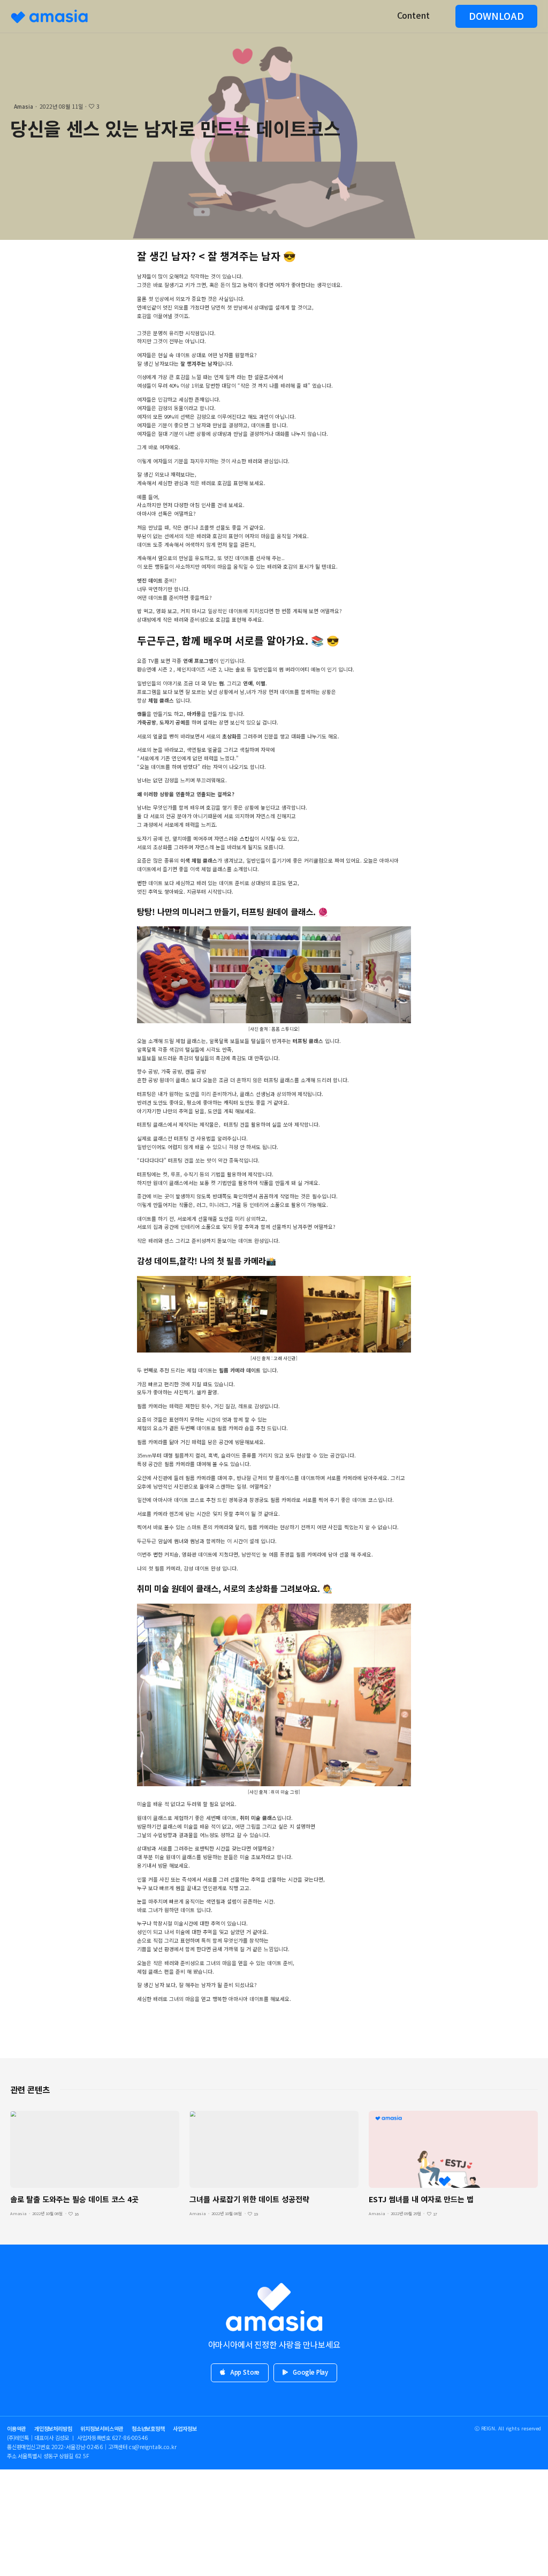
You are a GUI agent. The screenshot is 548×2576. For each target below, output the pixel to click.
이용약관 (17, 2428)
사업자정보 (185, 2428)
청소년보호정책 (148, 2428)
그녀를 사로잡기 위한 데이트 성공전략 (249, 2199)
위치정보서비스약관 (102, 2428)
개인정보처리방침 (53, 2428)
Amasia (24, 106)
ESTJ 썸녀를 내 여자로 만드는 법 (421, 2199)
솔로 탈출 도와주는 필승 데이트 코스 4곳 (77, 2199)
